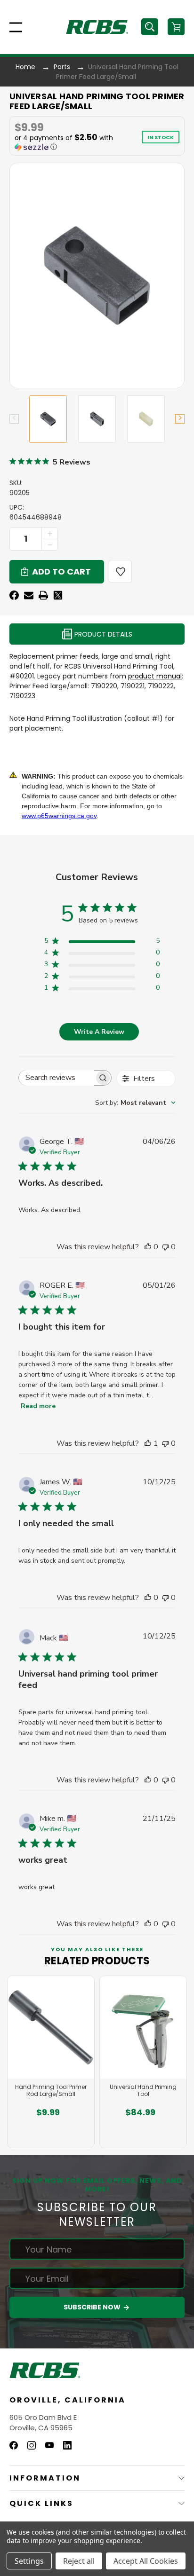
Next (180, 419)
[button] (73, 142)
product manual (155, 676)
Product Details (102, 634)
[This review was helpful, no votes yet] (148, 1247)
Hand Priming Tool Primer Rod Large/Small (51, 2091)
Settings (29, 2561)
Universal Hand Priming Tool (143, 2091)
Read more (38, 1406)
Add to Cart (48, 2134)
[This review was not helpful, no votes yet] (165, 1247)
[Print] (43, 595)
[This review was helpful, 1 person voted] (148, 1443)
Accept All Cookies (146, 2561)
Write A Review (99, 1032)
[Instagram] (32, 2445)
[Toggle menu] (13, 27)
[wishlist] (120, 571)
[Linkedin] (67, 2445)
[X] (58, 595)
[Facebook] (14, 595)
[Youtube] (49, 2445)
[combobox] (135, 1103)
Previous (14, 419)
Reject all (79, 2561)
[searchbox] (57, 1078)
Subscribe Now (93, 2307)
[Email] (29, 595)
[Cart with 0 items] (176, 27)
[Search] (150, 27)
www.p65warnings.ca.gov (59, 816)
